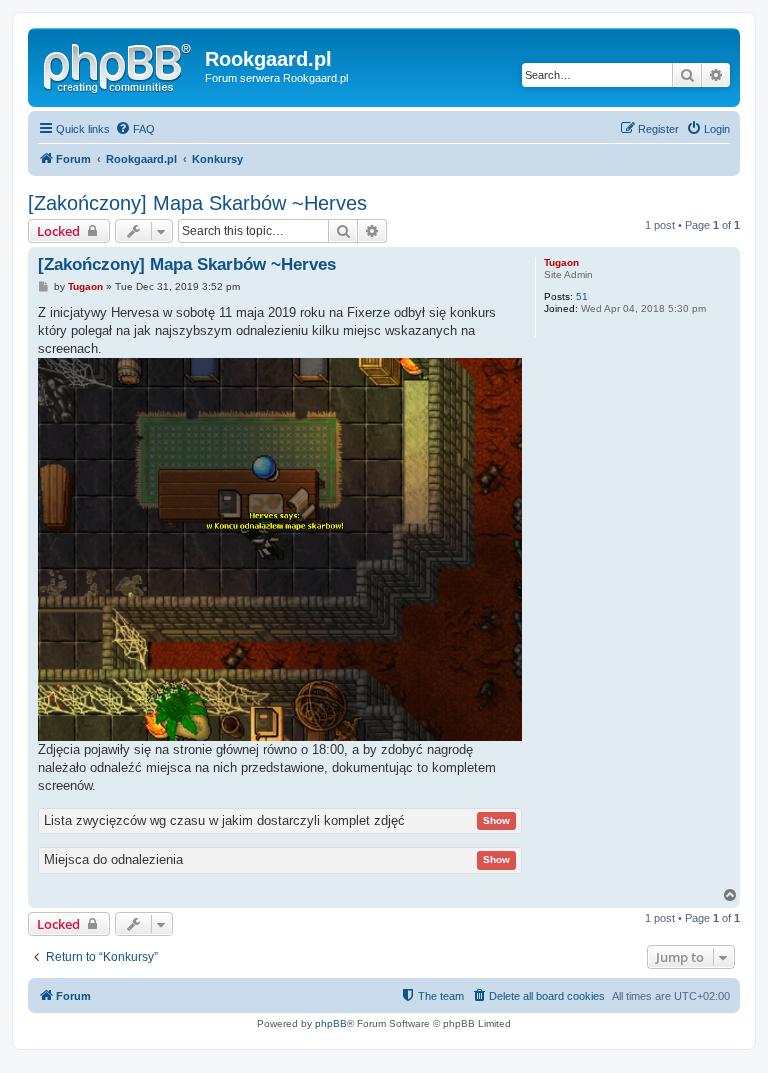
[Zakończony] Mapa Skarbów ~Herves (197, 203)
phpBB (331, 1023)
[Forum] (119, 65)
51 (582, 296)
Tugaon (561, 262)
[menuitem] (135, 129)
